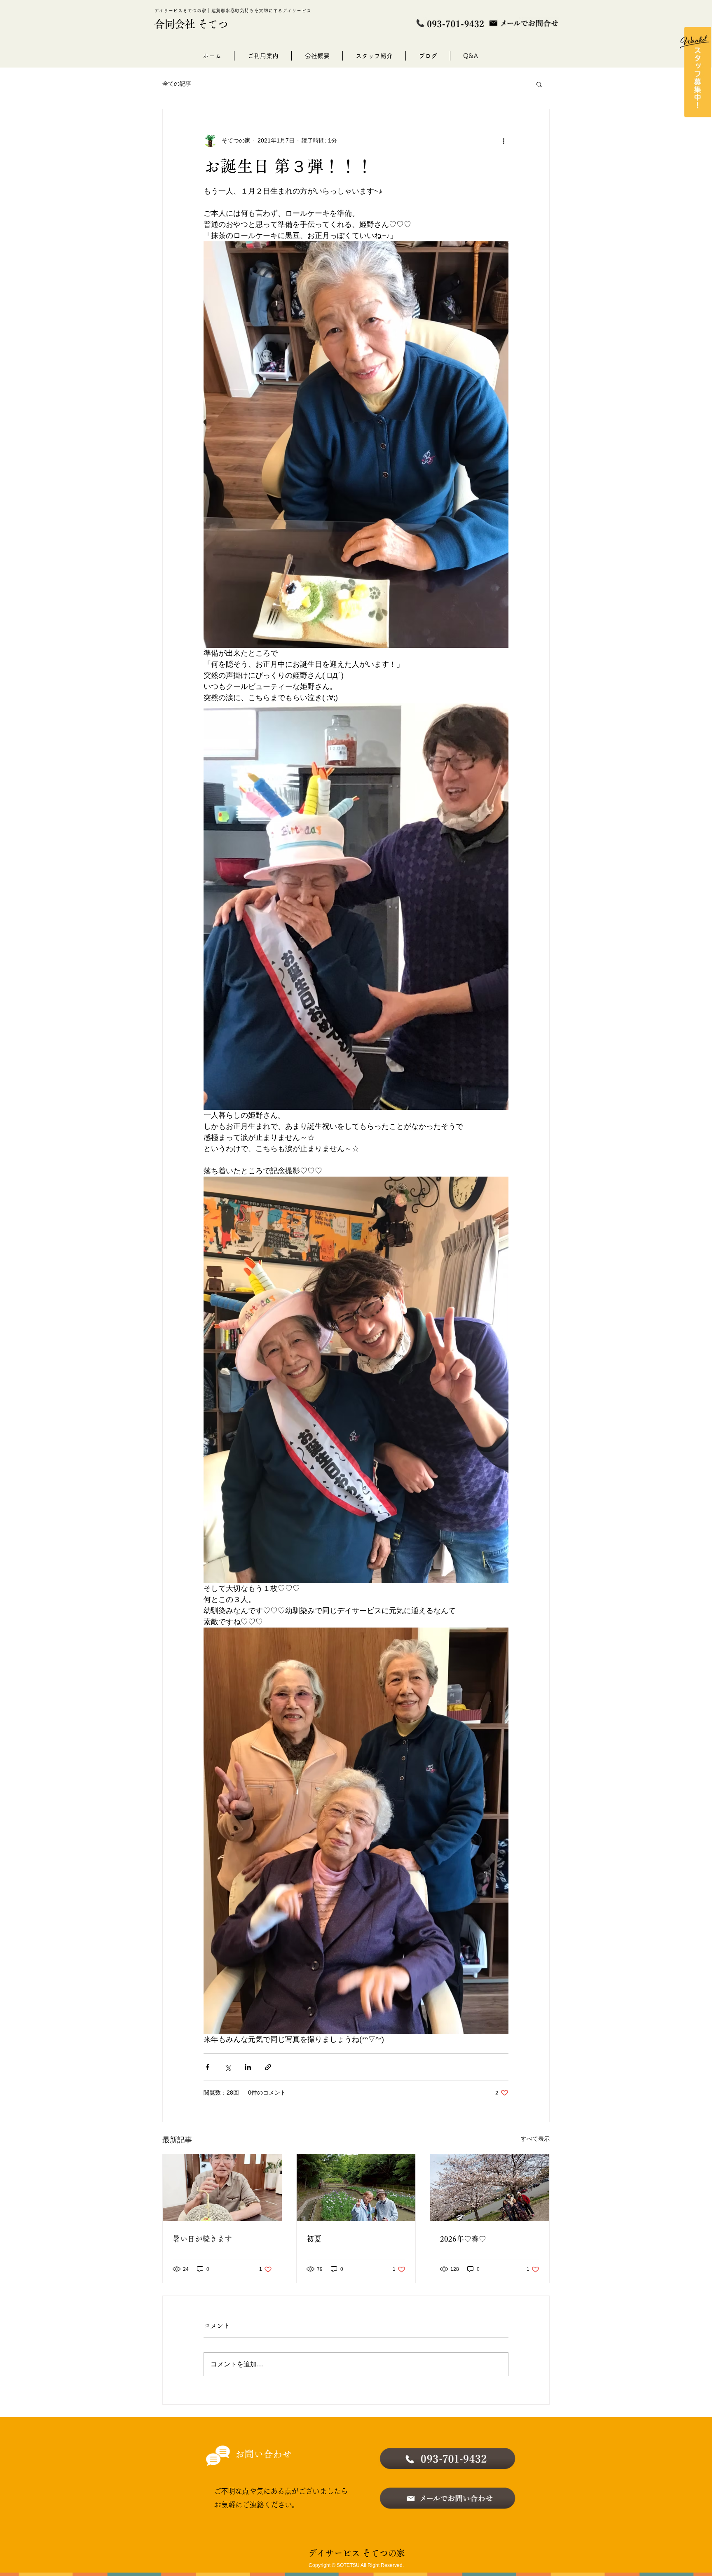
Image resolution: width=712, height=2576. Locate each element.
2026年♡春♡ (463, 2239)
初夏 (314, 2239)
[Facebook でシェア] (207, 2067)
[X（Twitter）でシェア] (228, 2067)
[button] (539, 84)
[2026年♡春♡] (490, 2188)
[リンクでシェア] (268, 2067)
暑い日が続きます (202, 2239)
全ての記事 (177, 84)
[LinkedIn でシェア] (248, 2067)
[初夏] (356, 2188)
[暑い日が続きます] (222, 2188)
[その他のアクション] (504, 140)
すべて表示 (535, 2139)
